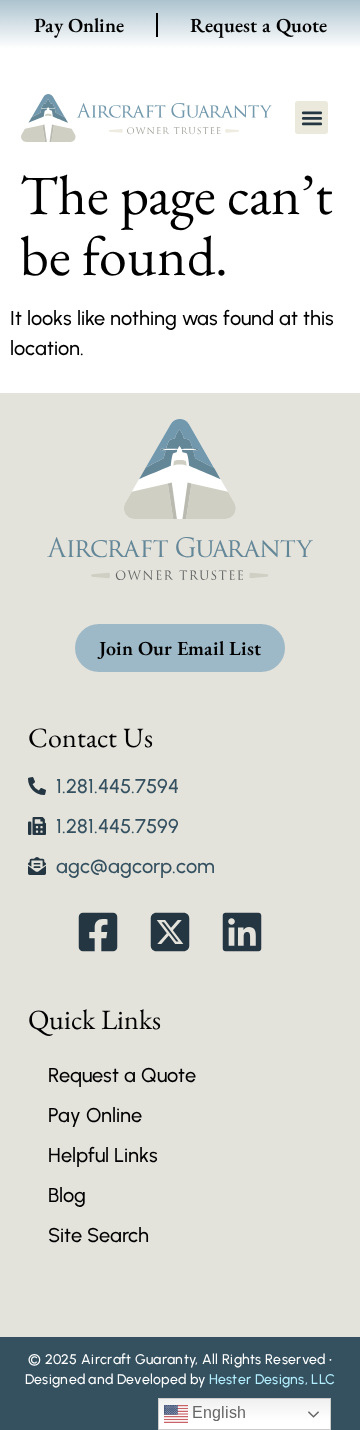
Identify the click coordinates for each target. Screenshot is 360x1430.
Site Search (98, 1235)
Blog (67, 1195)
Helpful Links (103, 1155)
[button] (311, 117)
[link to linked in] (252, 932)
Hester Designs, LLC (272, 1379)
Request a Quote (258, 25)
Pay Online (79, 25)
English (217, 1412)
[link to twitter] (180, 932)
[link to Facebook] (108, 932)
